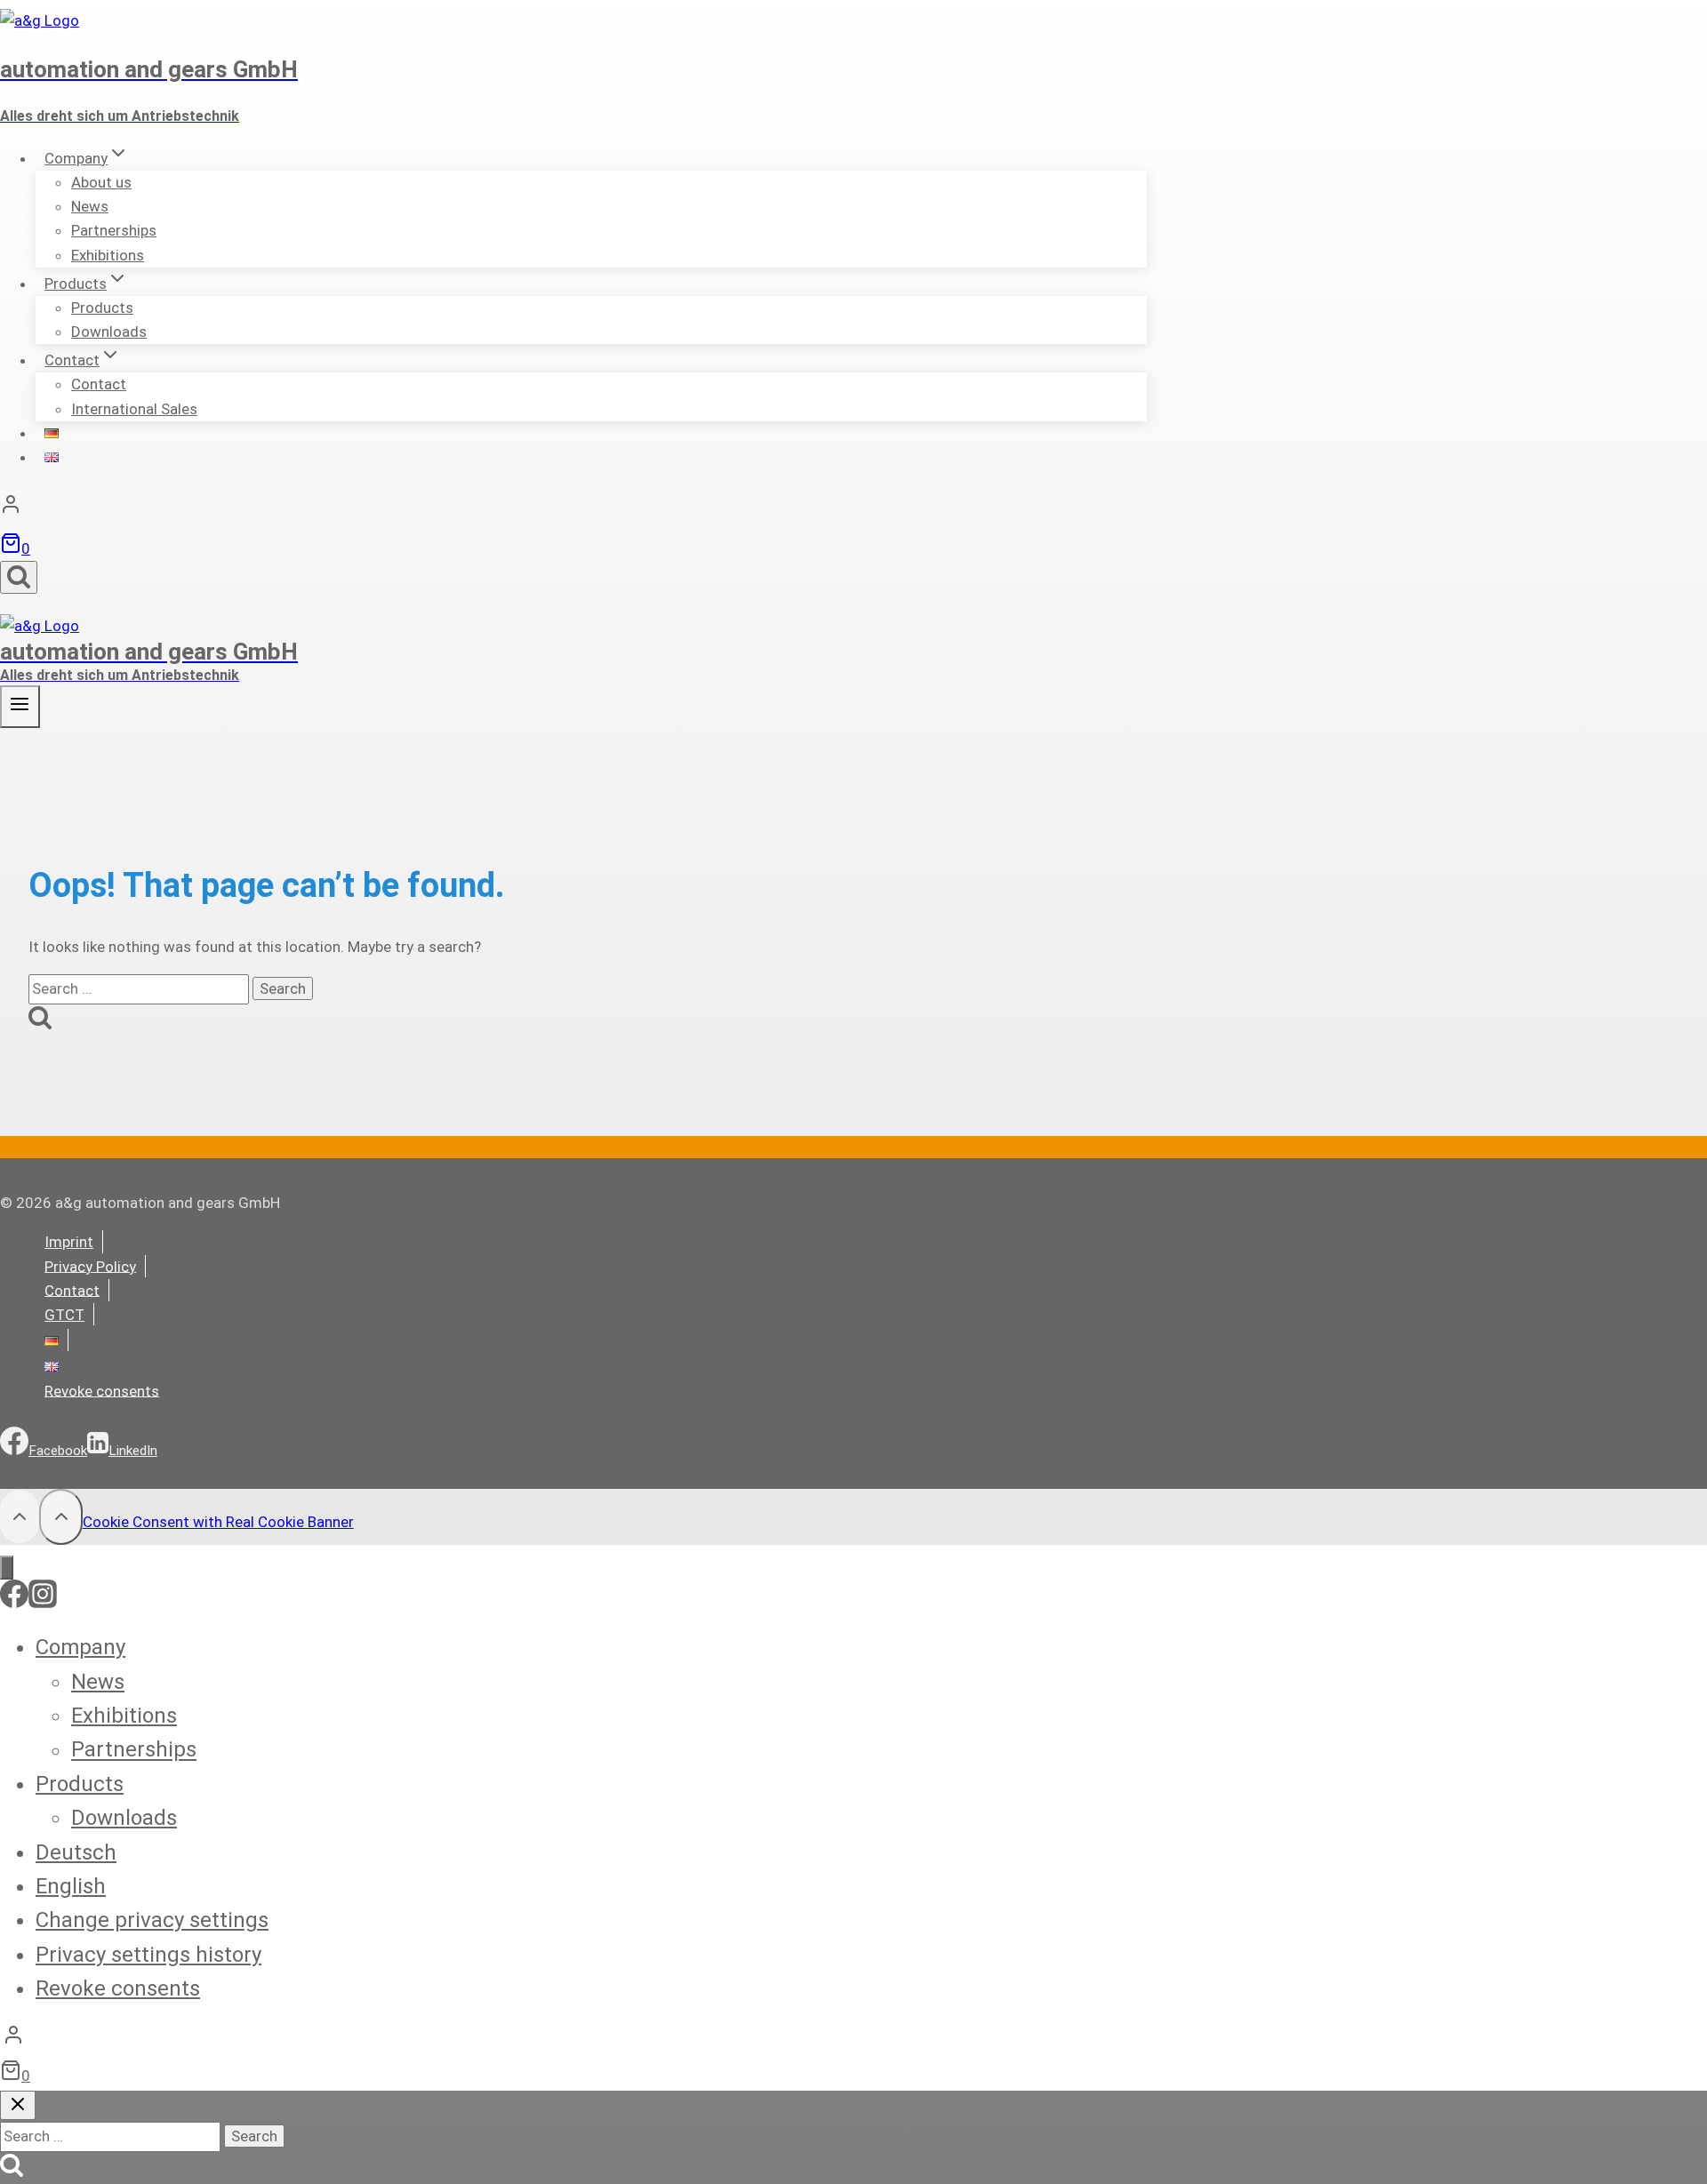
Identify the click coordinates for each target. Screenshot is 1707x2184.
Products (80, 1784)
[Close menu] (7, 1568)
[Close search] (18, 2105)
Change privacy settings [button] (152, 1920)
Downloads (109, 332)
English (71, 1886)
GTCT (64, 1315)
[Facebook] (14, 1603)
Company (80, 1647)
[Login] (573, 508)
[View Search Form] (19, 577)
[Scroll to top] (20, 1516)
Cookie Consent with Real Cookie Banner (218, 1522)
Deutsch (76, 1852)
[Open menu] (20, 706)
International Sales (134, 409)
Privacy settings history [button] (148, 1955)
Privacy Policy (90, 1266)
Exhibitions (108, 255)
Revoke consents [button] (102, 1390)
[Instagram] (43, 1603)
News (98, 1682)
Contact (72, 1290)
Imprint (69, 1242)
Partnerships (134, 1750)
